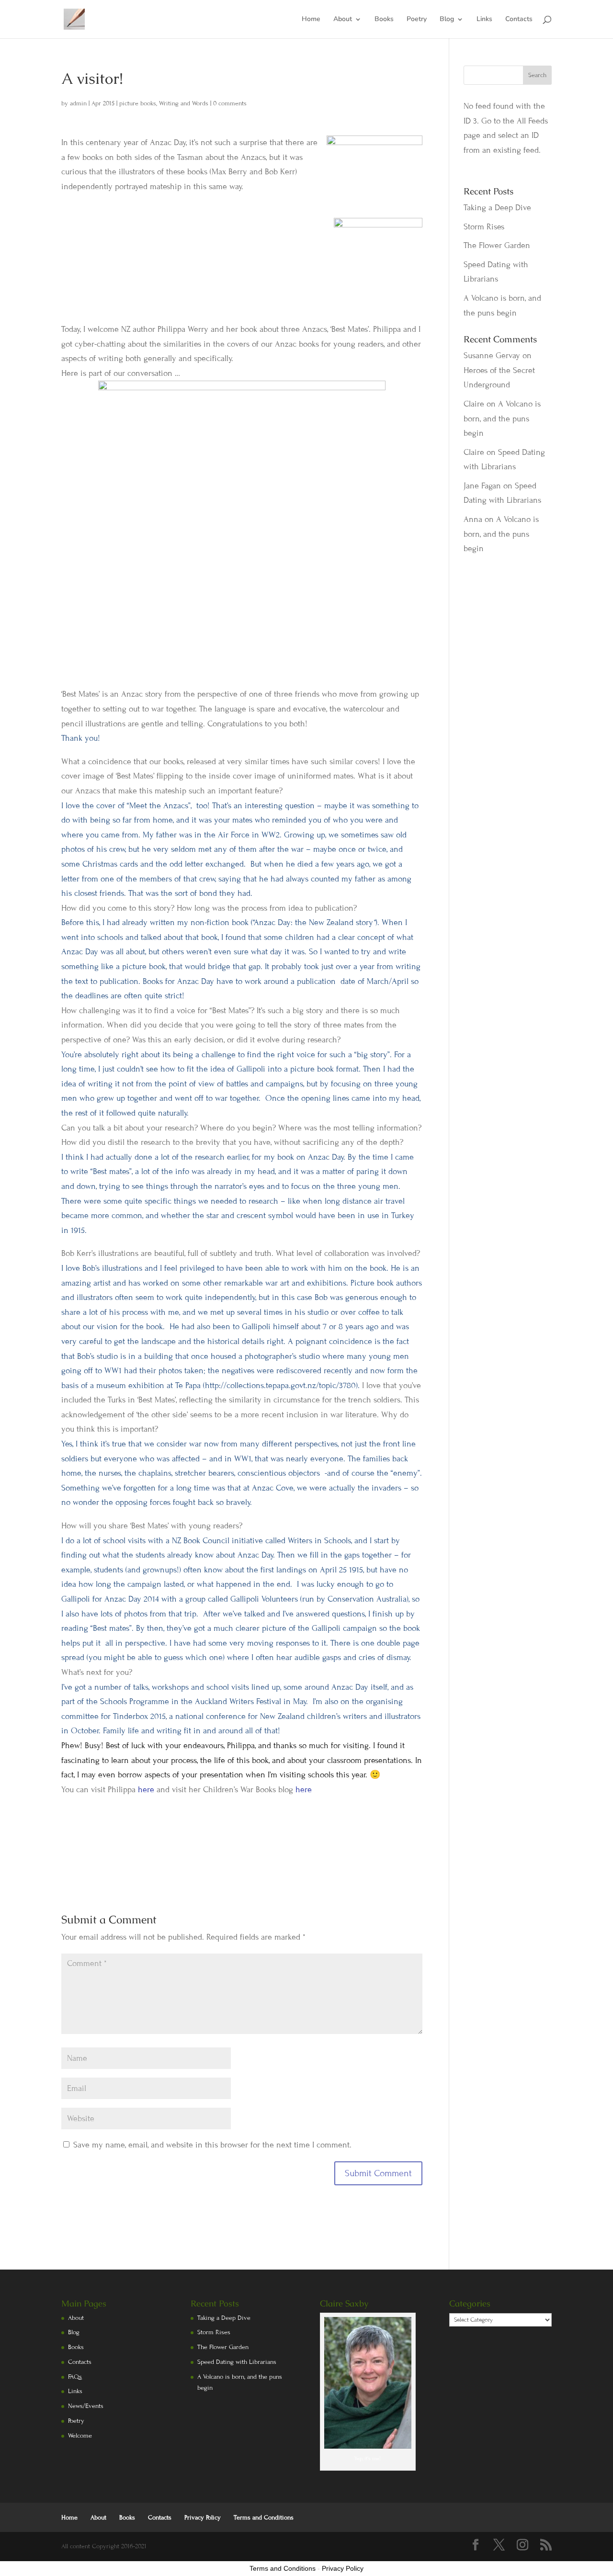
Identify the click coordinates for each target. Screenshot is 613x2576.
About (343, 20)
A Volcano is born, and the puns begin (502, 418)
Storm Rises (484, 227)
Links (484, 20)
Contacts (519, 20)
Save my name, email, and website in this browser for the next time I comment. (212, 2145)
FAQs (75, 2377)
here (146, 1790)
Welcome (80, 2436)
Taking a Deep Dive (497, 208)
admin (78, 103)
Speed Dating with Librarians (237, 2362)
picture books (138, 103)
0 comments (230, 103)
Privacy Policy (203, 2518)
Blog (447, 20)
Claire (474, 404)
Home (311, 20)
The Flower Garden (497, 245)
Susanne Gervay (492, 356)
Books (384, 20)
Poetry (417, 20)
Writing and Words (184, 103)
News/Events (86, 2406)
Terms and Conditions (264, 2518)
